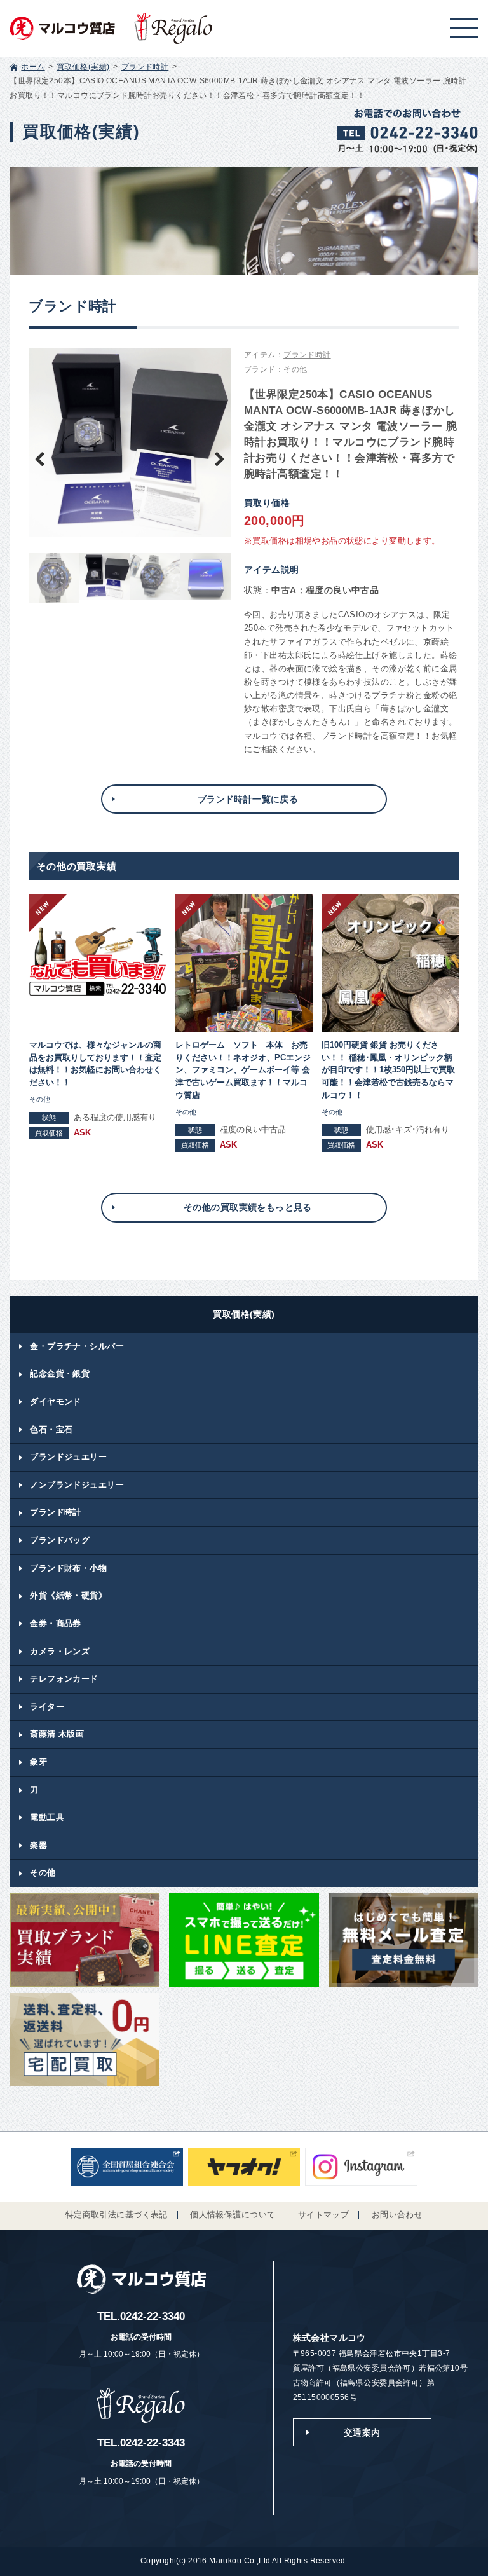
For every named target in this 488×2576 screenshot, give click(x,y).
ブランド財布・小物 (68, 1568)
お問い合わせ (397, 2215)
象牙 (38, 1762)
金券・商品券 (56, 1623)
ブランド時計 (145, 67)
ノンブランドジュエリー (77, 1485)
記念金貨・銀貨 (60, 1374)
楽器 (38, 1845)
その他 (295, 369)
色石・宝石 (51, 1429)
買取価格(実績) (83, 67)
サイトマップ (324, 2215)
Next (212, 458)
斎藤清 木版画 (57, 1734)
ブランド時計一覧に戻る (248, 799)
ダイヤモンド (56, 1401)
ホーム (33, 67)
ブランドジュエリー (68, 1457)
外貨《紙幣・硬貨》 (68, 1595)
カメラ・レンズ (60, 1651)
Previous (48, 458)
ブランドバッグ (60, 1540)
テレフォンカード (64, 1679)
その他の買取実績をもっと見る (248, 1207)
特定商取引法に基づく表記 (117, 2215)
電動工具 (47, 1817)
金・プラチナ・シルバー (77, 1346)
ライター (47, 1707)
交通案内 (362, 2432)
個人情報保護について (233, 2215)
